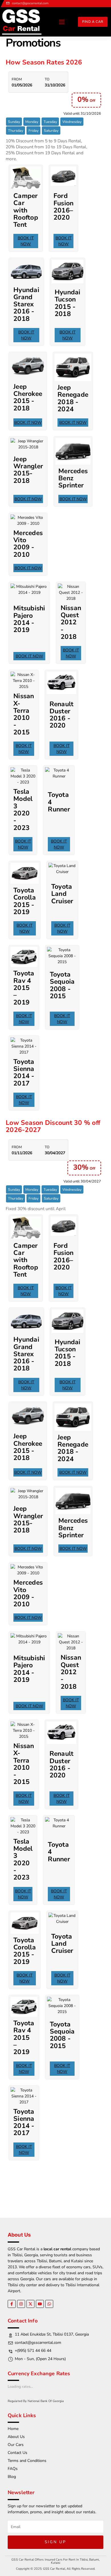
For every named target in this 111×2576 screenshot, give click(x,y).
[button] (62, 22)
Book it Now (26, 241)
